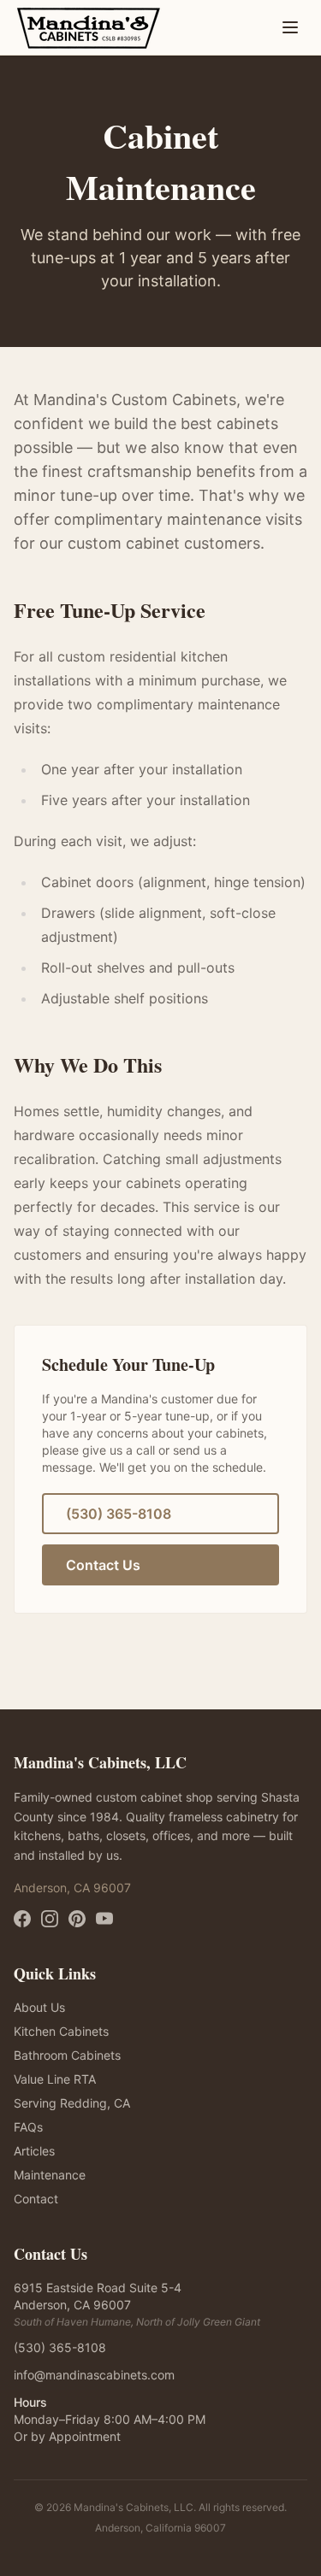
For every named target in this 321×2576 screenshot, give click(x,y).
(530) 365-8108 (119, 1514)
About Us (39, 2007)
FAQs (28, 2127)
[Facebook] (22, 1919)
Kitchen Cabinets (61, 2031)
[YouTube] (104, 1919)
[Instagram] (50, 1919)
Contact (36, 2199)
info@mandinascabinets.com (94, 2375)
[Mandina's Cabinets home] (89, 27)
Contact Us (103, 1565)
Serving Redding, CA (72, 2103)
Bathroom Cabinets (67, 2055)
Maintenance (50, 2175)
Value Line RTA (55, 2079)
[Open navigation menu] (290, 27)
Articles (34, 2151)
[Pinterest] (77, 1919)
